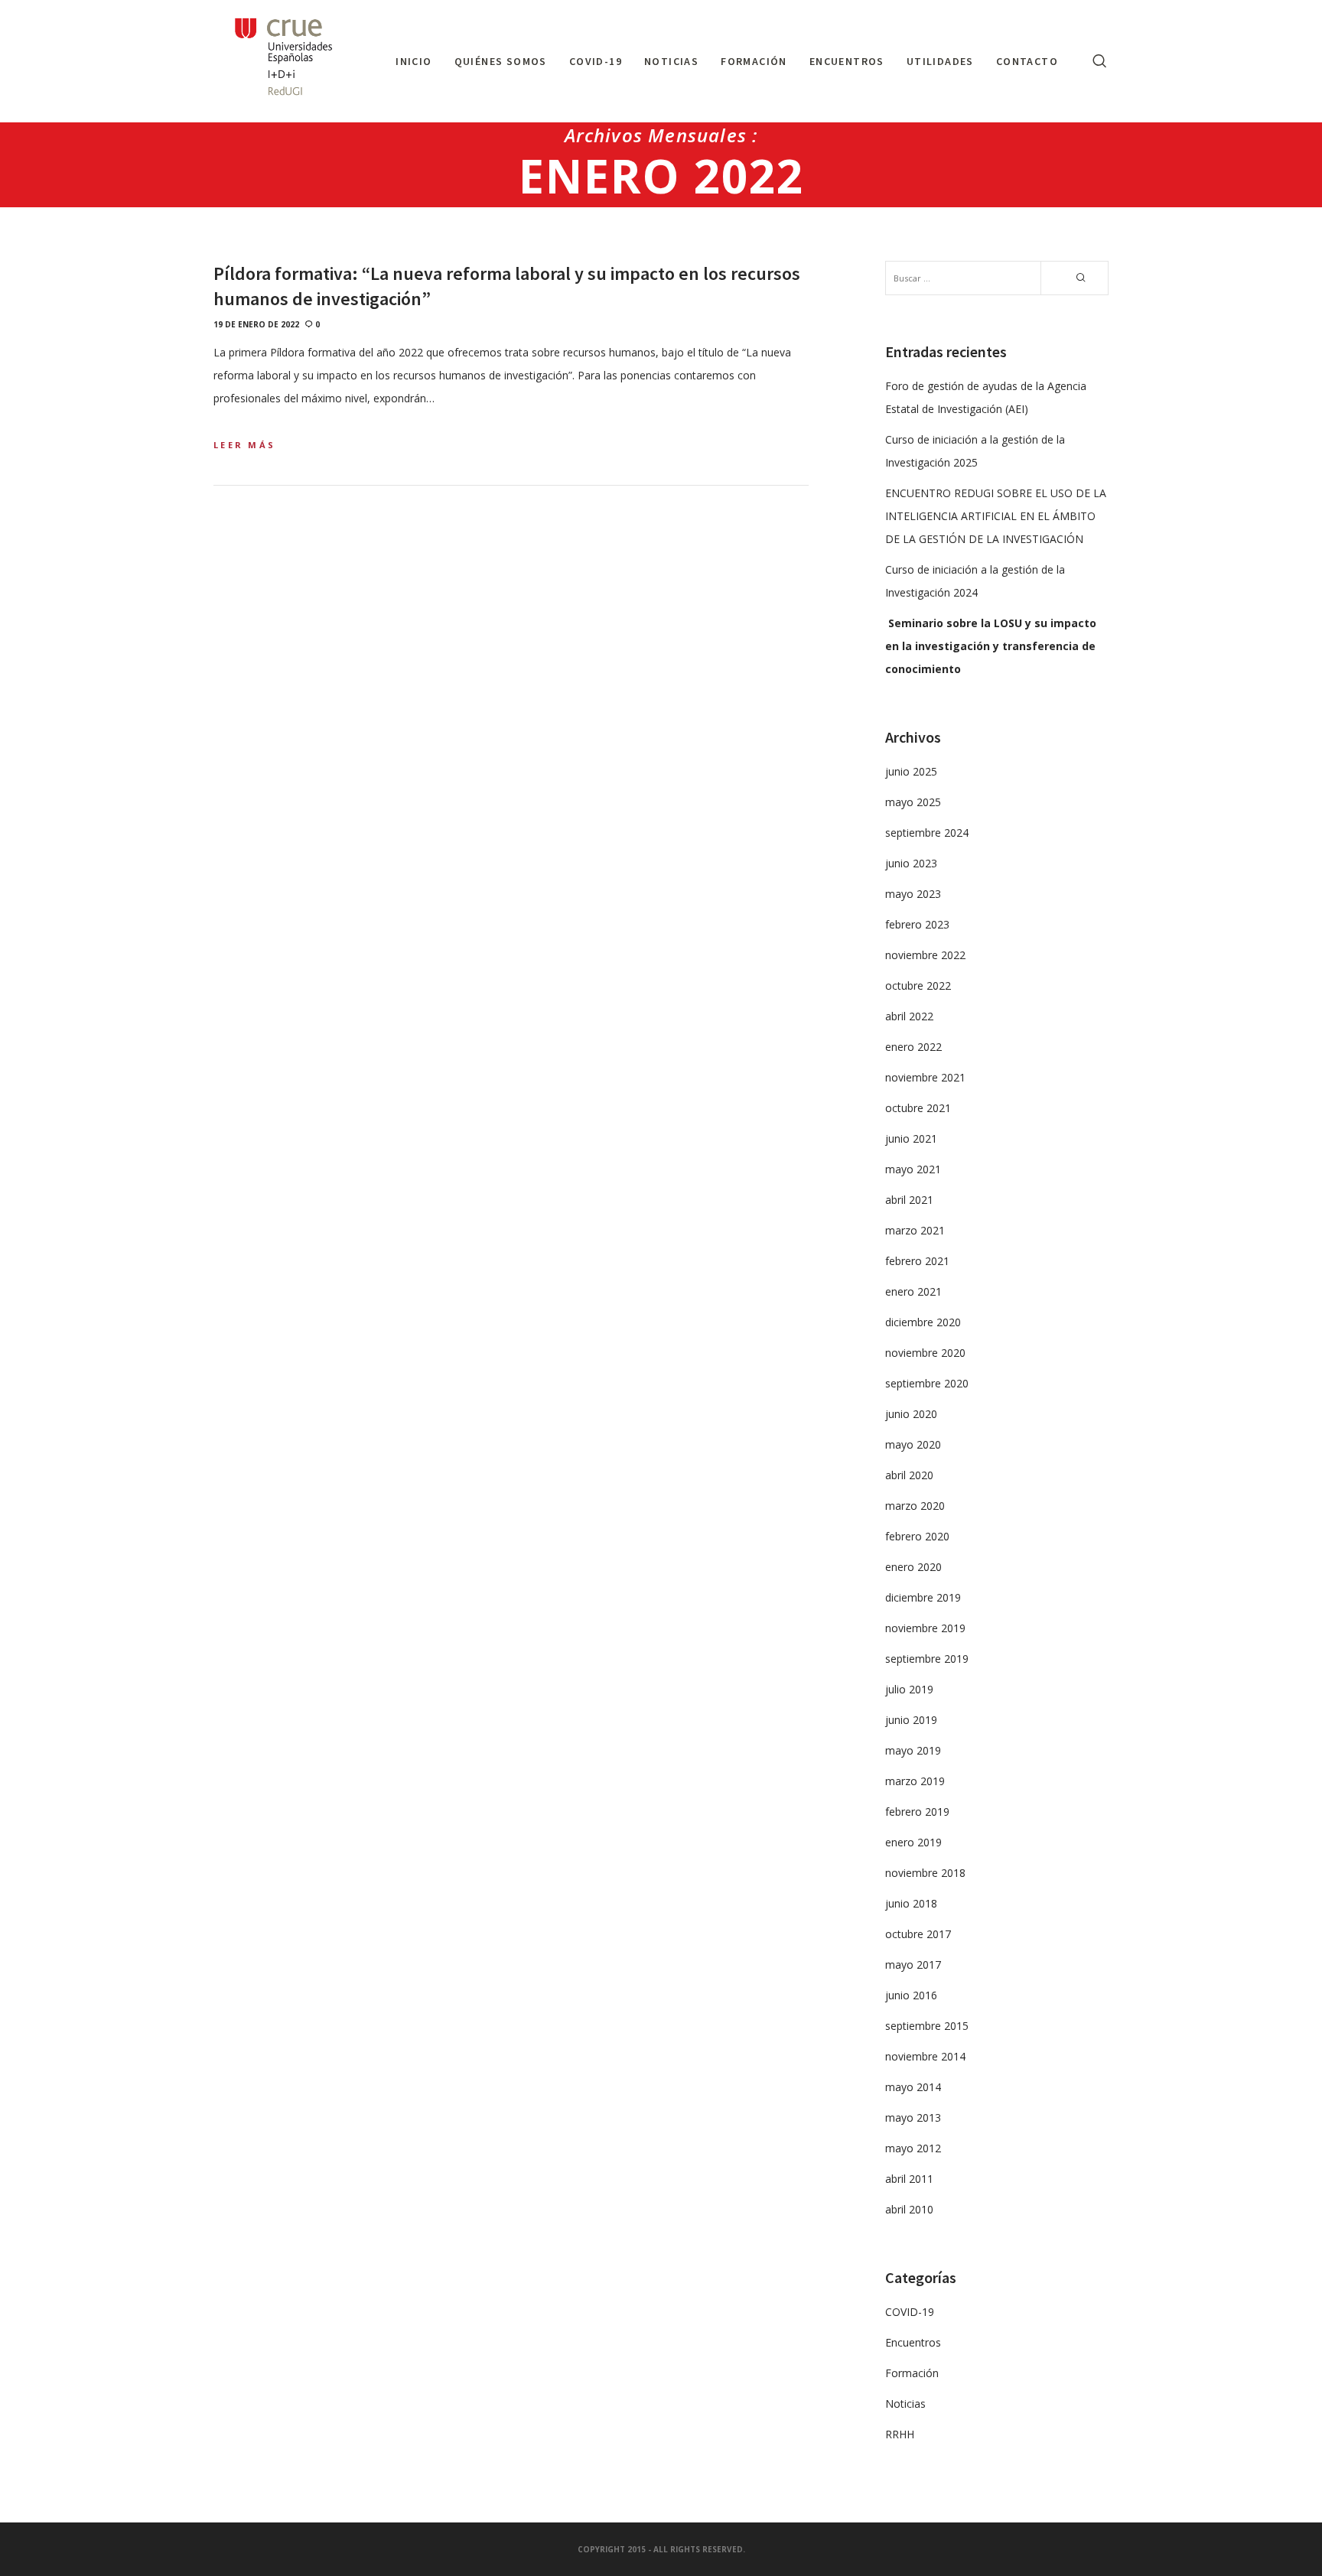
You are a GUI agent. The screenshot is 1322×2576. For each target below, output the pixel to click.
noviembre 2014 (925, 2056)
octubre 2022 (918, 986)
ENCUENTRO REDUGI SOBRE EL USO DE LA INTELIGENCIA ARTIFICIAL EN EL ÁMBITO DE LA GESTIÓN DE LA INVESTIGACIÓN (996, 516)
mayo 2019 (913, 1750)
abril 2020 (909, 1475)
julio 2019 (909, 1689)
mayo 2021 (913, 1169)
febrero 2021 (917, 1261)
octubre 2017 (918, 1934)
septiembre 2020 (927, 1383)
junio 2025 (911, 771)
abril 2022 (909, 1016)
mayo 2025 (913, 802)
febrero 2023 (917, 924)
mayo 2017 (913, 1965)
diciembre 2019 (923, 1597)
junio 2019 (911, 1720)
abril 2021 (909, 1200)
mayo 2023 (913, 894)
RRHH (900, 2434)
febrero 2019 (917, 1812)
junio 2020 (911, 1414)
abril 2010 (909, 2209)
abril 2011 (909, 2179)
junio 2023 (911, 863)
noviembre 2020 (925, 1353)
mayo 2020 (913, 1444)
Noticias (905, 2404)
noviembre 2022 (925, 955)
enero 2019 (913, 1842)
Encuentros (913, 2342)
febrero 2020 (917, 1536)
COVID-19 (910, 2312)
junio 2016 (911, 1995)
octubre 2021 (918, 1108)
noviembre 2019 (925, 1628)
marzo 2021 (915, 1230)
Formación (912, 2373)
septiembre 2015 (927, 2026)
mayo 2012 (913, 2148)
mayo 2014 (913, 2087)
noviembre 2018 (925, 1873)
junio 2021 (911, 1138)
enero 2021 (913, 1291)
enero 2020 (913, 1567)
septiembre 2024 (927, 833)
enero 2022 (913, 1047)
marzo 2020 (915, 1506)
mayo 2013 (913, 2117)
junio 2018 (911, 1903)
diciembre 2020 (923, 1322)
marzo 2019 (915, 1781)
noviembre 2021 (925, 1077)
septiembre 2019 (927, 1659)
